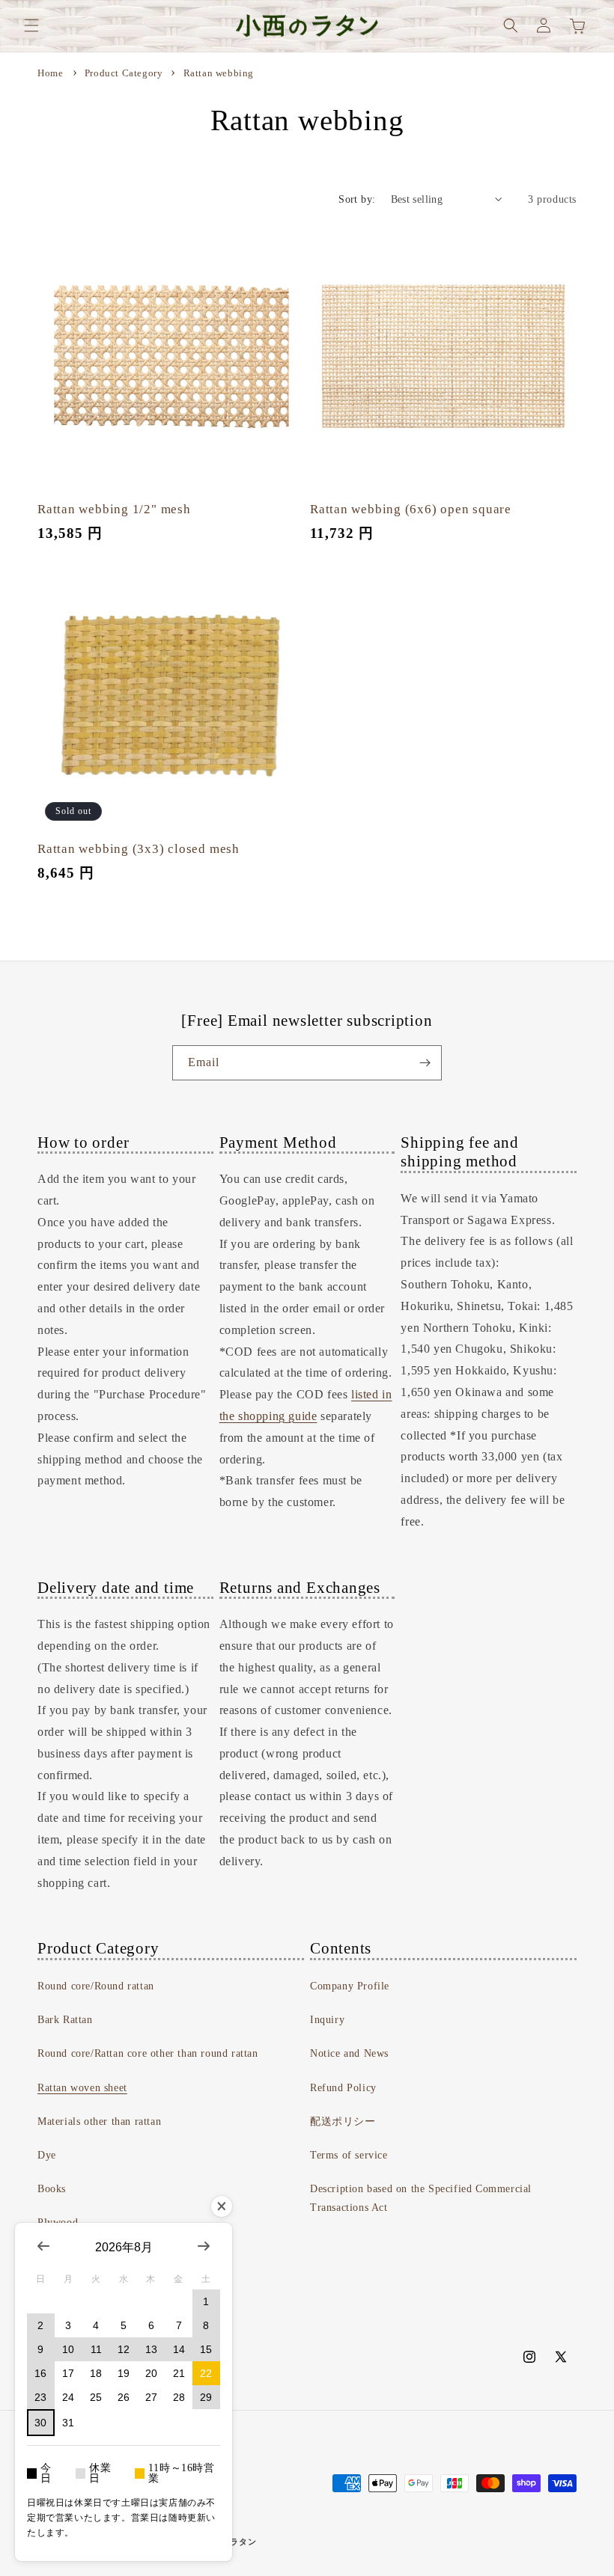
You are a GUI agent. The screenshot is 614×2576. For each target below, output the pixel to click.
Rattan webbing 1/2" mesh (114, 509)
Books (52, 2189)
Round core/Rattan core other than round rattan (148, 2053)
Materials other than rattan (99, 2121)
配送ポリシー (343, 2121)
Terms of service (349, 2155)
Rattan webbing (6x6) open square (411, 509)
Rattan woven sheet (82, 2088)
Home (50, 73)
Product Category (125, 73)
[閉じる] (222, 2206)
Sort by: (357, 199)
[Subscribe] (425, 1063)
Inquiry (327, 2020)
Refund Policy (343, 2088)
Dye (47, 2155)
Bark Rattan (65, 2020)
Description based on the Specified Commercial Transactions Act (421, 2198)
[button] (31, 25)
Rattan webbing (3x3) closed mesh (139, 849)
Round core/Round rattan (96, 1986)
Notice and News (349, 2053)
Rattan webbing (219, 73)
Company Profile (350, 1986)
